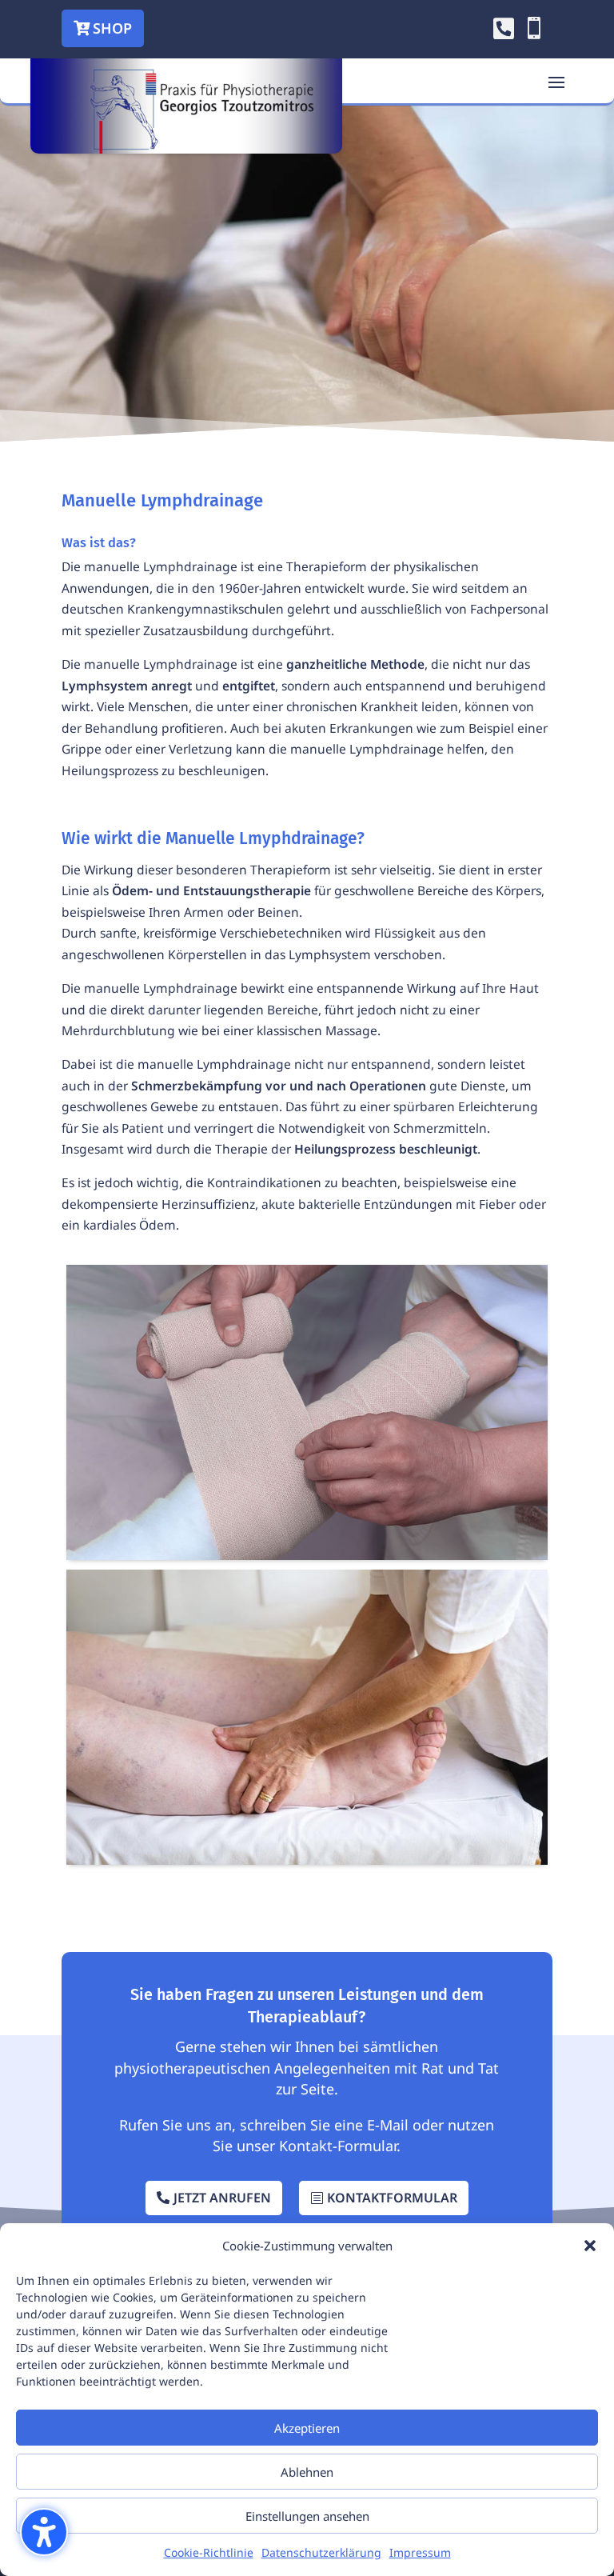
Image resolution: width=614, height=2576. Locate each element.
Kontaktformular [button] (392, 2198)
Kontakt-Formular (338, 2146)
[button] (44, 2532)
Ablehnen (307, 2472)
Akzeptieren (307, 2428)
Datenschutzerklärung (321, 2552)
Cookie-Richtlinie (209, 2552)
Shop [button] (112, 28)
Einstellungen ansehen (307, 2516)
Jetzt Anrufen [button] (222, 2198)
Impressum (420, 2552)
